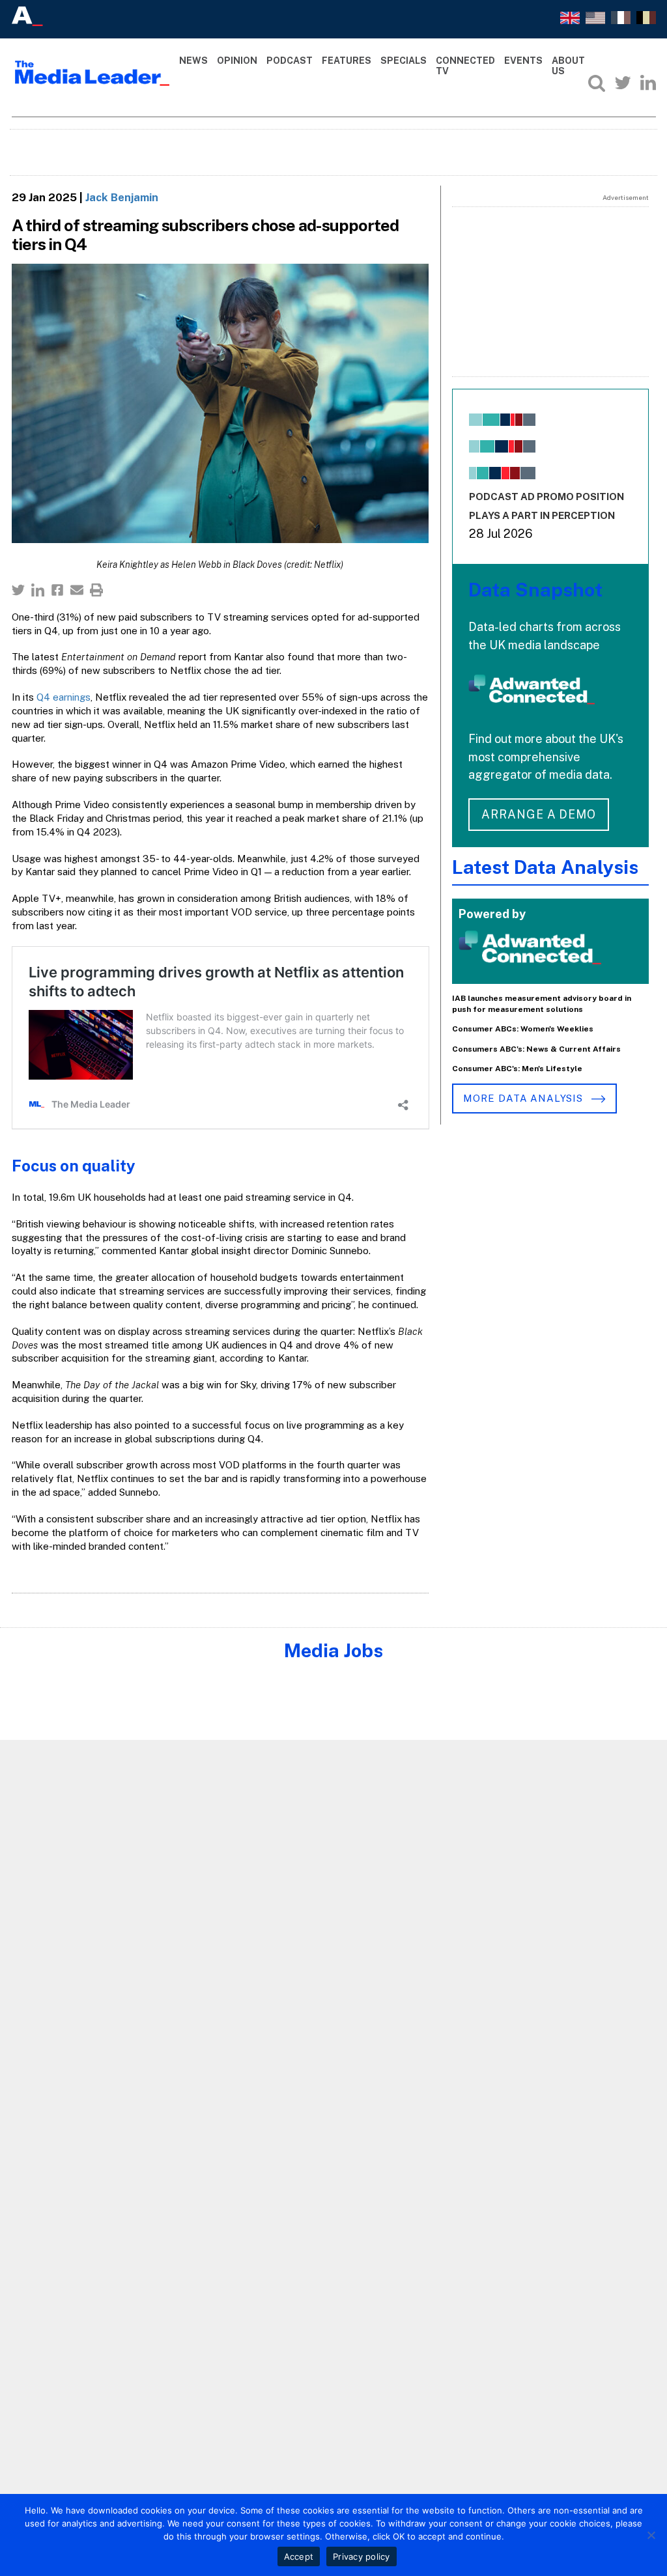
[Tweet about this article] (18, 590)
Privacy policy (362, 2556)
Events (523, 61)
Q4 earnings (64, 697)
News (193, 61)
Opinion (237, 61)
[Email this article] (77, 590)
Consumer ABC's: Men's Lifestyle (517, 1069)
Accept (299, 2556)
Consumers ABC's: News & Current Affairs (536, 1049)
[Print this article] (96, 590)
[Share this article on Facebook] (57, 590)
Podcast (290, 61)
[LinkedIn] (648, 83)
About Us (568, 66)
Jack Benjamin (122, 197)
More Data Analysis (524, 1098)
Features (347, 61)
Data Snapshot (535, 590)
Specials (404, 61)
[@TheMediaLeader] (623, 83)
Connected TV (465, 66)
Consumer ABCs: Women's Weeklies (523, 1029)
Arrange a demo (539, 814)
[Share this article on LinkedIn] (38, 590)
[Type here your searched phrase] (597, 83)
